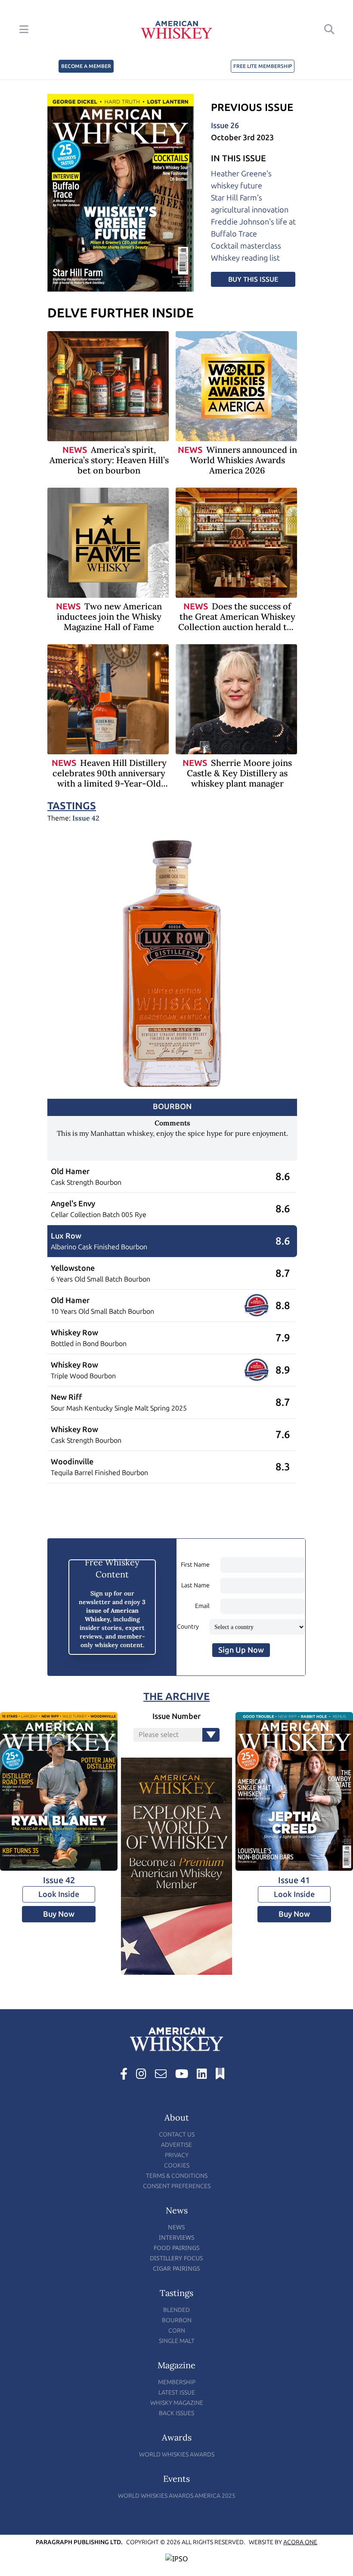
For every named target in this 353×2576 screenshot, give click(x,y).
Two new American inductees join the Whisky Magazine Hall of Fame (110, 616)
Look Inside (59, 1894)
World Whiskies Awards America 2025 (177, 2496)
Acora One (300, 2542)
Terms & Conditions (177, 2176)
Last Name (195, 1585)
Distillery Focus (176, 2258)
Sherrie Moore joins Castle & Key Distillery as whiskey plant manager (239, 773)
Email (202, 1606)
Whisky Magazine (177, 2403)
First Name (195, 1565)
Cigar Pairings (176, 2268)
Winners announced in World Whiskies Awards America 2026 (243, 460)
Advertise (176, 2145)
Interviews (177, 2237)
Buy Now (59, 1914)
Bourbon (177, 2320)
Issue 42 (86, 818)
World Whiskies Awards (177, 2455)
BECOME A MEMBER (86, 66)
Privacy (177, 2155)
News (75, 450)
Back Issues (176, 2413)
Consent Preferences (177, 2186)
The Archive (176, 1696)
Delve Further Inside (121, 313)
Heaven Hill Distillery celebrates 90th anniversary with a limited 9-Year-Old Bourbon (110, 778)
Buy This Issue (253, 279)
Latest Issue (177, 2393)
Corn (177, 2331)
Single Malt (177, 2341)
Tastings (72, 806)
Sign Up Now (241, 1650)
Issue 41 (294, 1880)
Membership (177, 2382)
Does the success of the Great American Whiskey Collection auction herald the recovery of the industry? (237, 622)
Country (188, 1627)
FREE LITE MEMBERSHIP (263, 66)
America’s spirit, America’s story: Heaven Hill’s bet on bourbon (109, 460)
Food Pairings (177, 2248)
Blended (176, 2310)
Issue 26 (225, 126)
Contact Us (177, 2135)
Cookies (177, 2166)
